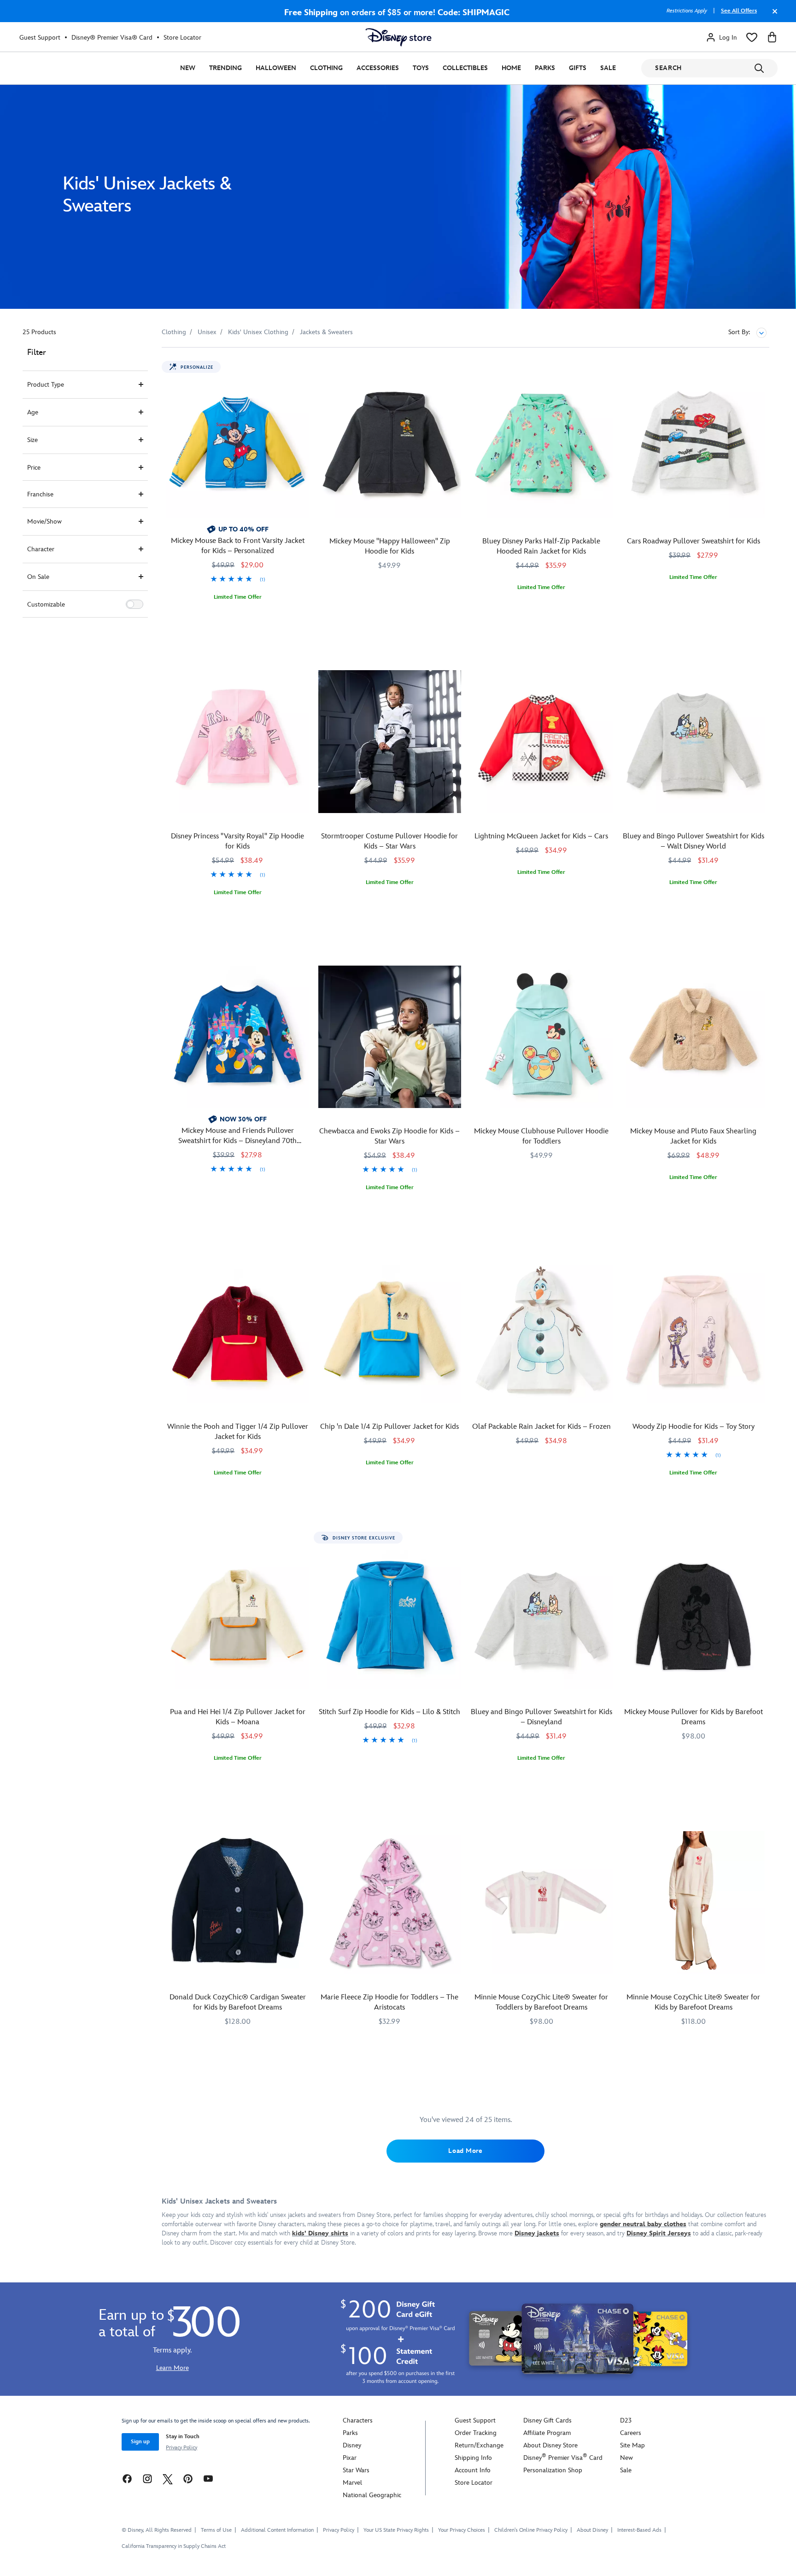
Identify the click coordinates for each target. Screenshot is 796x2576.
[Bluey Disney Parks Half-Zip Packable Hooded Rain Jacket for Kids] (542, 447)
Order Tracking (476, 2433)
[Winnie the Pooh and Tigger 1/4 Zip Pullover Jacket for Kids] (238, 1332)
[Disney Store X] (168, 2479)
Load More (465, 2151)
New (188, 68)
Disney (352, 2445)
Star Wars (356, 2470)
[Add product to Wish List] (303, 367)
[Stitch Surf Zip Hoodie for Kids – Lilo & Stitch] (390, 1617)
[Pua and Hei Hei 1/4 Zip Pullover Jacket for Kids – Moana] (238, 1617)
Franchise (40, 494)
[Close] (773, 16)
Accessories (378, 68)
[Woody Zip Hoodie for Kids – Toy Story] (693, 1332)
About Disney (592, 2530)
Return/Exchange (479, 2445)
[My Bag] (772, 37)
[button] (135, 604)
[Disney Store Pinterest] (188, 2479)
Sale (608, 68)
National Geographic (372, 2495)
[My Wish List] (752, 37)
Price (34, 468)
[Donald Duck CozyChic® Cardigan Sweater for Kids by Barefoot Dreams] (238, 1903)
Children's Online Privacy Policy (531, 2530)
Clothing (326, 68)
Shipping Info (473, 2458)
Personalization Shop (553, 2470)
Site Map (632, 2445)
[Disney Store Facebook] (127, 2479)
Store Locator (182, 38)
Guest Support (40, 38)
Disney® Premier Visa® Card (112, 38)
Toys (421, 68)
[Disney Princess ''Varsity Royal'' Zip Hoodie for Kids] (238, 742)
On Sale (38, 577)
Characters (358, 2420)
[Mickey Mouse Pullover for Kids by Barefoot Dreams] (693, 1617)
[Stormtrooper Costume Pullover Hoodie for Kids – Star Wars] (390, 742)
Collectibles (465, 68)
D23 (626, 2420)
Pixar (350, 2458)
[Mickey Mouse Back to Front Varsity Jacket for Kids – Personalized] (238, 447)
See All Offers (739, 11)
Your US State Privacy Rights (396, 2530)
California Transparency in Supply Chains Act (174, 2546)
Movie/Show (44, 522)
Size (32, 440)
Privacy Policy (181, 2448)
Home (511, 68)
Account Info (473, 2470)
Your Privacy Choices (462, 2530)
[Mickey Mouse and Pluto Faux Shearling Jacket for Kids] (693, 1037)
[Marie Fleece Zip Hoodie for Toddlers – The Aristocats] (390, 1903)
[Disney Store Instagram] (147, 2479)
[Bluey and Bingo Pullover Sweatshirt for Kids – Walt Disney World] (693, 742)
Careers (631, 2433)
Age (33, 412)
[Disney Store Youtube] (208, 2479)
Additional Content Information (277, 2530)
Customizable (46, 604)
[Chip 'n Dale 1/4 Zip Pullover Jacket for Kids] (390, 1332)
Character (41, 549)
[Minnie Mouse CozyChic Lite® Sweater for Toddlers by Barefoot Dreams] (542, 1903)
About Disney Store (550, 2445)
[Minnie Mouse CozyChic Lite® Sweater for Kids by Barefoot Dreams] (693, 1903)
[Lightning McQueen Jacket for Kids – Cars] (542, 742)
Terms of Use (216, 2530)
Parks (545, 68)
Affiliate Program (547, 2433)
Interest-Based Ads (639, 2530)
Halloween (276, 68)
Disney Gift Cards (547, 2420)
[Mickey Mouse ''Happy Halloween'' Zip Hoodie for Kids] (390, 447)
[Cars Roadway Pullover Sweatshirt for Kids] (693, 447)
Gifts (578, 68)
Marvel (352, 2483)
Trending (225, 68)
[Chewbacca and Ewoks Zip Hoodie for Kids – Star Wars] (390, 1037)
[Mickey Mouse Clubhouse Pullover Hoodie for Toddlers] (542, 1037)
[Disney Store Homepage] (398, 37)
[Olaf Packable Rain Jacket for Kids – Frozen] (542, 1332)
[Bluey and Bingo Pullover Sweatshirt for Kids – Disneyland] (542, 1617)
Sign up (140, 2442)
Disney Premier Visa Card (563, 2458)
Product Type (46, 385)
